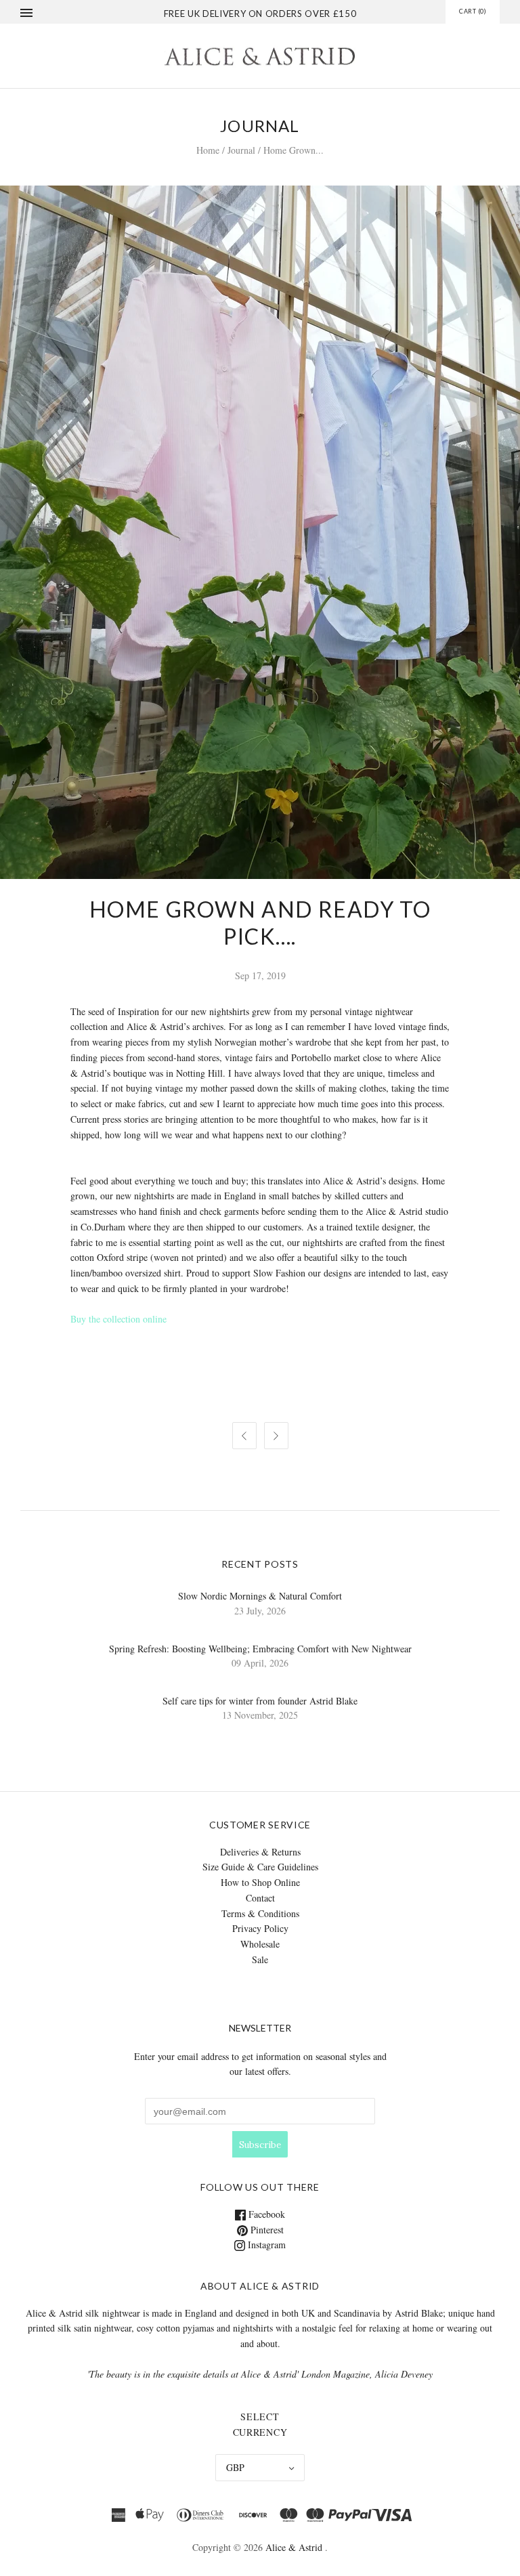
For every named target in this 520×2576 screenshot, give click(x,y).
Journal (241, 150)
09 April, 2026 (260, 1663)
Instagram (265, 2245)
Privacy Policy (260, 1928)
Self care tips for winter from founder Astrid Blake (260, 1701)
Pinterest (266, 2230)
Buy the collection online (118, 1319)
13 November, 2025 (260, 1715)
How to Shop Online (260, 1882)
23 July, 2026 (260, 1611)
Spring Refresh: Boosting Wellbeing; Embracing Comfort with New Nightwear (260, 1649)
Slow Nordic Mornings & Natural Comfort (260, 1596)
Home (208, 150)
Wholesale (260, 1944)
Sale (260, 1959)
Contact (260, 1898)
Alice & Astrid (294, 2547)
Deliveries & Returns (260, 1852)
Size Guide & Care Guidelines (260, 1867)
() (473, 11)
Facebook (265, 2214)
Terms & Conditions (260, 1913)
